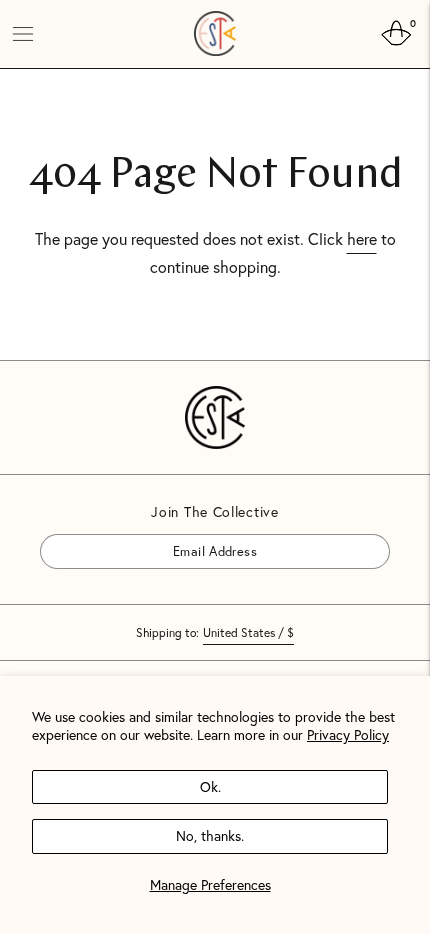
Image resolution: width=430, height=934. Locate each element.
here (362, 238)
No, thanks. (210, 835)
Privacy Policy (348, 734)
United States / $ (248, 632)
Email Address (96, 533)
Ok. (210, 786)
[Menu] (23, 34)
